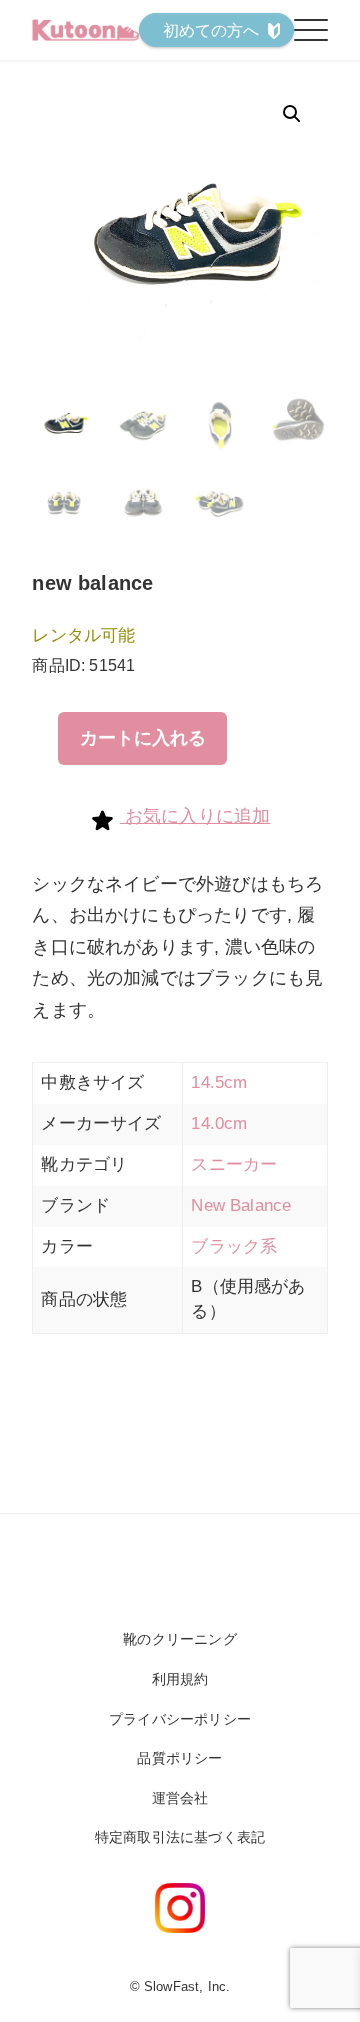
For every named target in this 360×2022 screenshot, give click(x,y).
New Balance (241, 1205)
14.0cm (219, 1123)
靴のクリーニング (179, 1639)
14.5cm (219, 1082)
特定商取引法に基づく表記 (180, 1837)
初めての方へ (211, 30)
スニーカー (234, 1164)
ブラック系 (234, 1246)
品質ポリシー (179, 1758)
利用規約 (180, 1679)
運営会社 (180, 1798)
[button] (292, 114)
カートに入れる (143, 738)
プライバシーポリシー (180, 1719)
